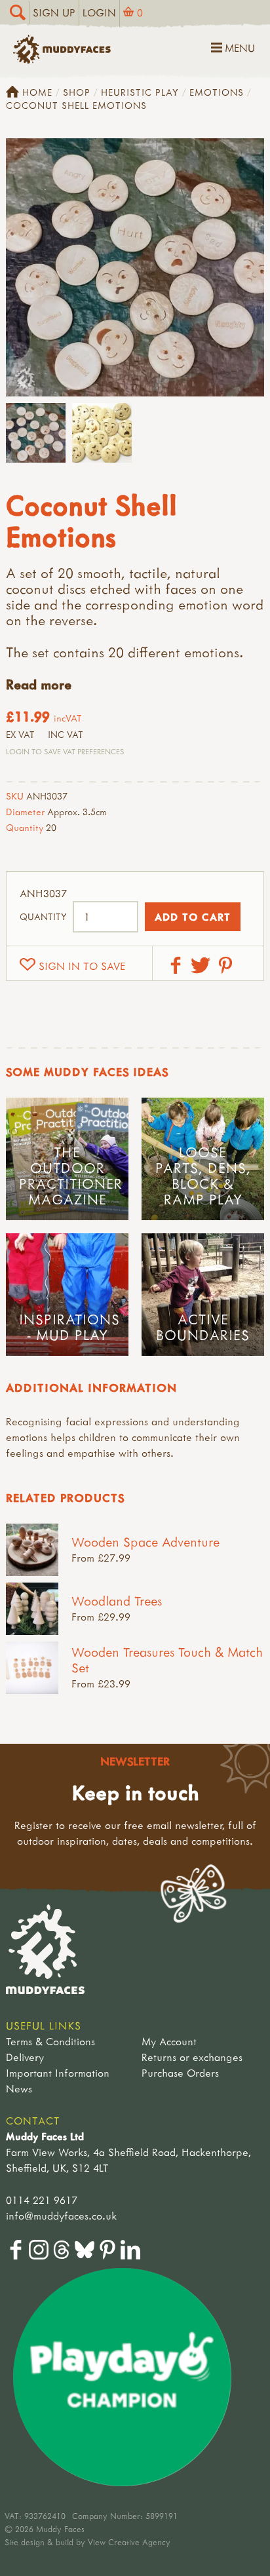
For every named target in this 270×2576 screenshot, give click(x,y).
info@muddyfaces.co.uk (61, 2216)
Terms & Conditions (50, 2041)
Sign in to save (82, 966)
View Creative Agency (129, 2542)
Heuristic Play (140, 92)
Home (37, 92)
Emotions (217, 92)
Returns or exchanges (192, 2057)
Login (99, 12)
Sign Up (54, 12)
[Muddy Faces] (62, 60)
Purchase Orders (180, 2073)
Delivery (25, 2057)
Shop (77, 92)
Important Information (58, 2073)
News (19, 2088)
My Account (169, 2041)
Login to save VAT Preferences (65, 751)
